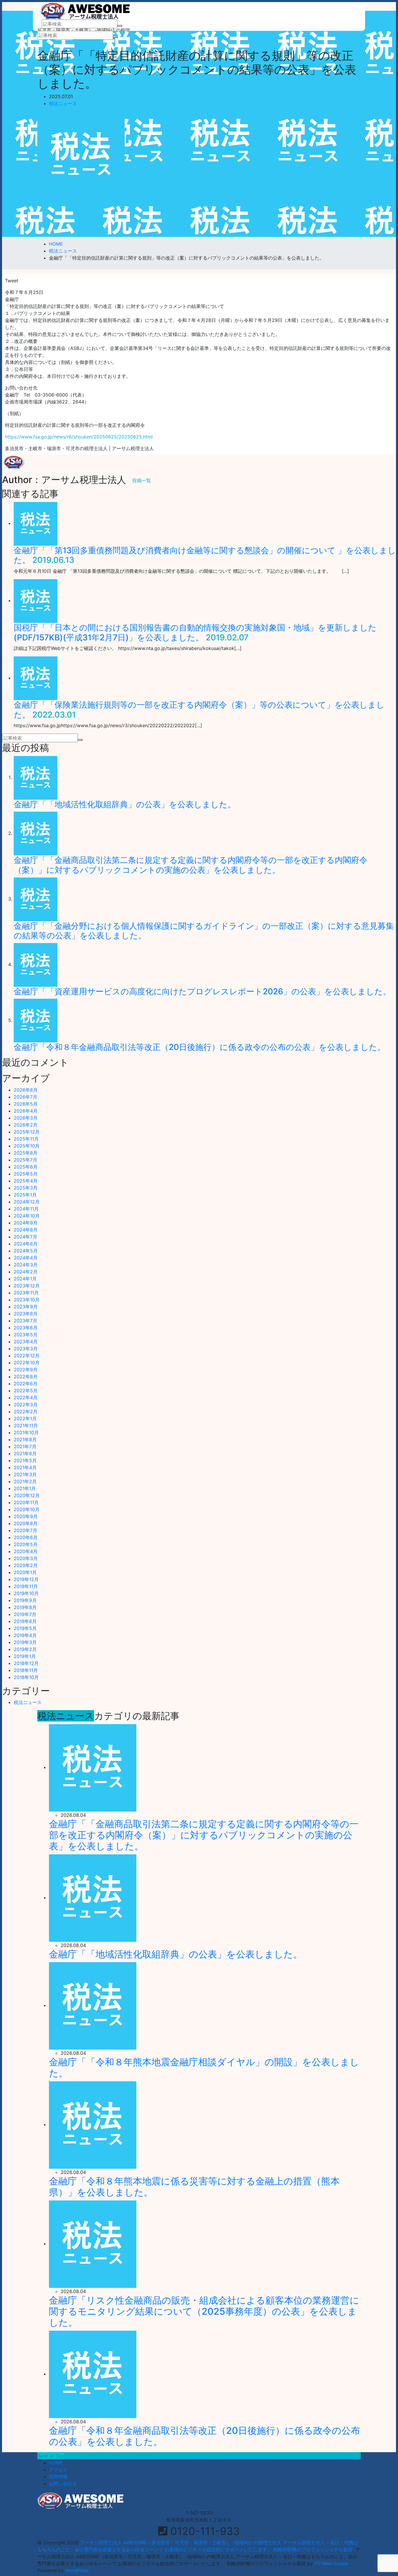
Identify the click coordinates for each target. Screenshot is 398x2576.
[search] (120, 26)
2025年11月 (26, 1139)
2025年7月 (25, 1160)
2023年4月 (26, 1342)
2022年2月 (26, 1412)
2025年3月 (26, 1188)
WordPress (77, 2570)
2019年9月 (25, 1600)
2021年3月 (25, 1474)
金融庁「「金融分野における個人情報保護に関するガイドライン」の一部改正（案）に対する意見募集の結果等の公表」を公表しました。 (204, 931)
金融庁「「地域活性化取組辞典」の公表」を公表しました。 (125, 804)
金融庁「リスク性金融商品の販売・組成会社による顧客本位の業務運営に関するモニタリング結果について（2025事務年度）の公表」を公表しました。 (204, 2311)
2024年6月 (26, 1244)
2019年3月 (25, 1642)
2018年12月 (26, 1663)
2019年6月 (25, 1621)
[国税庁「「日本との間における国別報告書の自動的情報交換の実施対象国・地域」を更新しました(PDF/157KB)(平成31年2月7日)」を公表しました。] (36, 600)
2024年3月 (26, 1265)
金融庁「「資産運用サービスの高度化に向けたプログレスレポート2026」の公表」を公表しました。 (202, 991)
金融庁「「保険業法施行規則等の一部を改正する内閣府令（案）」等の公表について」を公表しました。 (199, 710)
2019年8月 (25, 1607)
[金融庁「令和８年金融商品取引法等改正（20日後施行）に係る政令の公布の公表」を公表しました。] (36, 1020)
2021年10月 (26, 1433)
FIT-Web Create (331, 2563)
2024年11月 (26, 1209)
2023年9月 (26, 1307)
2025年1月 (25, 1195)
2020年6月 (26, 1537)
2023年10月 (27, 1300)
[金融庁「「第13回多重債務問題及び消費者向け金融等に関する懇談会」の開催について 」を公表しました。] (36, 523)
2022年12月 (27, 1356)
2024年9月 (26, 1223)
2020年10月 (27, 1509)
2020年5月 (26, 1544)
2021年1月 (25, 1488)
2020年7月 (25, 1530)
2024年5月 (26, 1251)
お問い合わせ (63, 2484)
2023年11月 (26, 1293)
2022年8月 (26, 1377)
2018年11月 (26, 1670)
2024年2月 (26, 1272)
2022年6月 (26, 1384)
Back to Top (51, 2456)
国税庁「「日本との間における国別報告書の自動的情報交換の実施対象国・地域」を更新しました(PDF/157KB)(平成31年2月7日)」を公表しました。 (195, 632)
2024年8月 (26, 1230)
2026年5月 (26, 1104)
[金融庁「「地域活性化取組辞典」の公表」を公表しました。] (36, 777)
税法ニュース (63, 103)
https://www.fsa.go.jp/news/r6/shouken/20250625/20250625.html (79, 437)
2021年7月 (25, 1446)
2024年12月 (27, 1202)
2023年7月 (25, 1321)
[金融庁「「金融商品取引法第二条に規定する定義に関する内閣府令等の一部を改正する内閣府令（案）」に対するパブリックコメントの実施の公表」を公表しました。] (36, 833)
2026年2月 (26, 1125)
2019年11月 (26, 1586)
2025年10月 (27, 1146)
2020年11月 (26, 1502)
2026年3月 (26, 1118)
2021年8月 (25, 1439)
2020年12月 (27, 1495)
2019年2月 (25, 1649)
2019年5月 (25, 1628)
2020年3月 (26, 1558)
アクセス (58, 2470)
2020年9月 (26, 1516)
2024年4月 (26, 1258)
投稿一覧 (142, 480)
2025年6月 (26, 1167)
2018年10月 (26, 1677)
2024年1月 (25, 1279)
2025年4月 (26, 1181)
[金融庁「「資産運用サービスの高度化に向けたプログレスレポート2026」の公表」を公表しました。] (36, 964)
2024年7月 (25, 1237)
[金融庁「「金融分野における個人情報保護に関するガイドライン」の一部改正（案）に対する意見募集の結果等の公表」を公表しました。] (36, 899)
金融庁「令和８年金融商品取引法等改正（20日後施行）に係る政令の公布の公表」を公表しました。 (200, 1047)
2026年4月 (26, 1111)
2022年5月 (26, 1391)
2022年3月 (26, 1405)
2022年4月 (26, 1398)
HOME (56, 2463)
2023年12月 (27, 1286)
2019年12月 (26, 1579)
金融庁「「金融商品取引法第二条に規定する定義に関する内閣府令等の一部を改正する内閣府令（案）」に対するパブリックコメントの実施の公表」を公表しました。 (191, 865)
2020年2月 (26, 1565)
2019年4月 (25, 1635)
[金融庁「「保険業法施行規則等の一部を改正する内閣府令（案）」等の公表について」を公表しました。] (36, 678)
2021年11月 (26, 1426)
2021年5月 (25, 1460)
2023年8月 (26, 1314)
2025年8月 (26, 1153)
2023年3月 (26, 1349)
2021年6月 (25, 1453)
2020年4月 (26, 1551)
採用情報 (58, 2477)
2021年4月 (25, 1467)
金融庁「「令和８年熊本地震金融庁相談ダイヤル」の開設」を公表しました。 (204, 2067)
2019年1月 (25, 1656)
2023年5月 (26, 1335)
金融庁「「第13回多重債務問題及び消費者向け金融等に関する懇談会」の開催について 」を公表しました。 (205, 555)
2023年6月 (26, 1328)
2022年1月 (25, 1419)
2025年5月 (26, 1174)
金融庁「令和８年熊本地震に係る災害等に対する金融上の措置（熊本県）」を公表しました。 (194, 2187)
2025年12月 (27, 1132)
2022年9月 (26, 1370)
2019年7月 (25, 1614)
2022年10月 (27, 1363)
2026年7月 (25, 1097)
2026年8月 (26, 1090)
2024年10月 (27, 1216)
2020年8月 (26, 1523)
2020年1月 (25, 1572)
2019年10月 (26, 1593)
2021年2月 (25, 1481)
